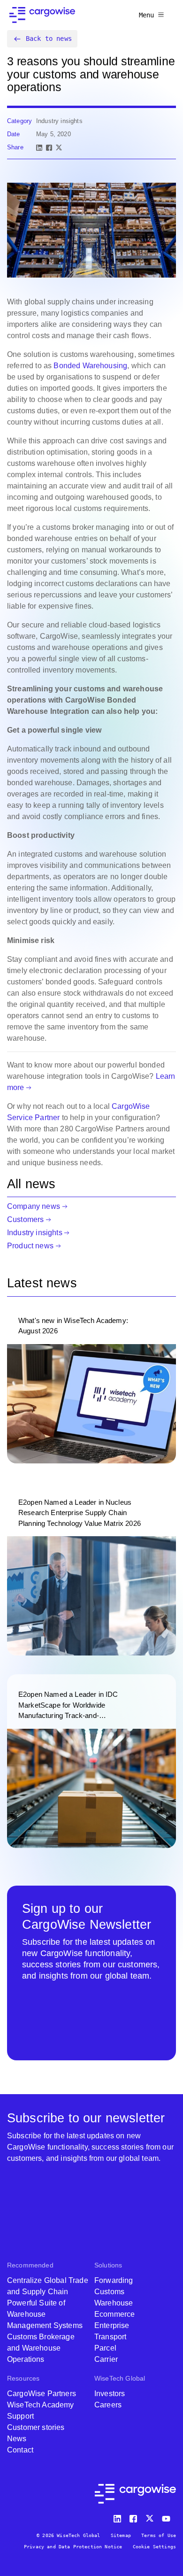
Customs (109, 2292)
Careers (108, 2405)
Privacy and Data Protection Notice (73, 2547)
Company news (34, 1206)
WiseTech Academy (41, 2405)
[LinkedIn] (39, 148)
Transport (110, 2337)
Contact (20, 2450)
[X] (59, 148)
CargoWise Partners (42, 2394)
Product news (30, 1246)
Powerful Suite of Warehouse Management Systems (45, 2314)
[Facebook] (49, 148)
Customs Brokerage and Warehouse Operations (41, 2348)
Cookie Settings (154, 2547)
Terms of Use (159, 2535)
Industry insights (35, 1233)
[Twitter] (151, 2517)
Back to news (49, 39)
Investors (110, 2394)
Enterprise (112, 2325)
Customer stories (36, 2427)
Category (19, 121)
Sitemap (121, 2535)
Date (14, 134)
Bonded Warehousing (90, 366)
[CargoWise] (42, 15)
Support (20, 2416)
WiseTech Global (120, 2378)
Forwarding (114, 2280)
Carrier (106, 2359)
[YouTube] (168, 2517)
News (17, 2439)
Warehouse (114, 2303)
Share (15, 147)
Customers (25, 1219)
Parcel (105, 2348)
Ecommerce (114, 2314)
